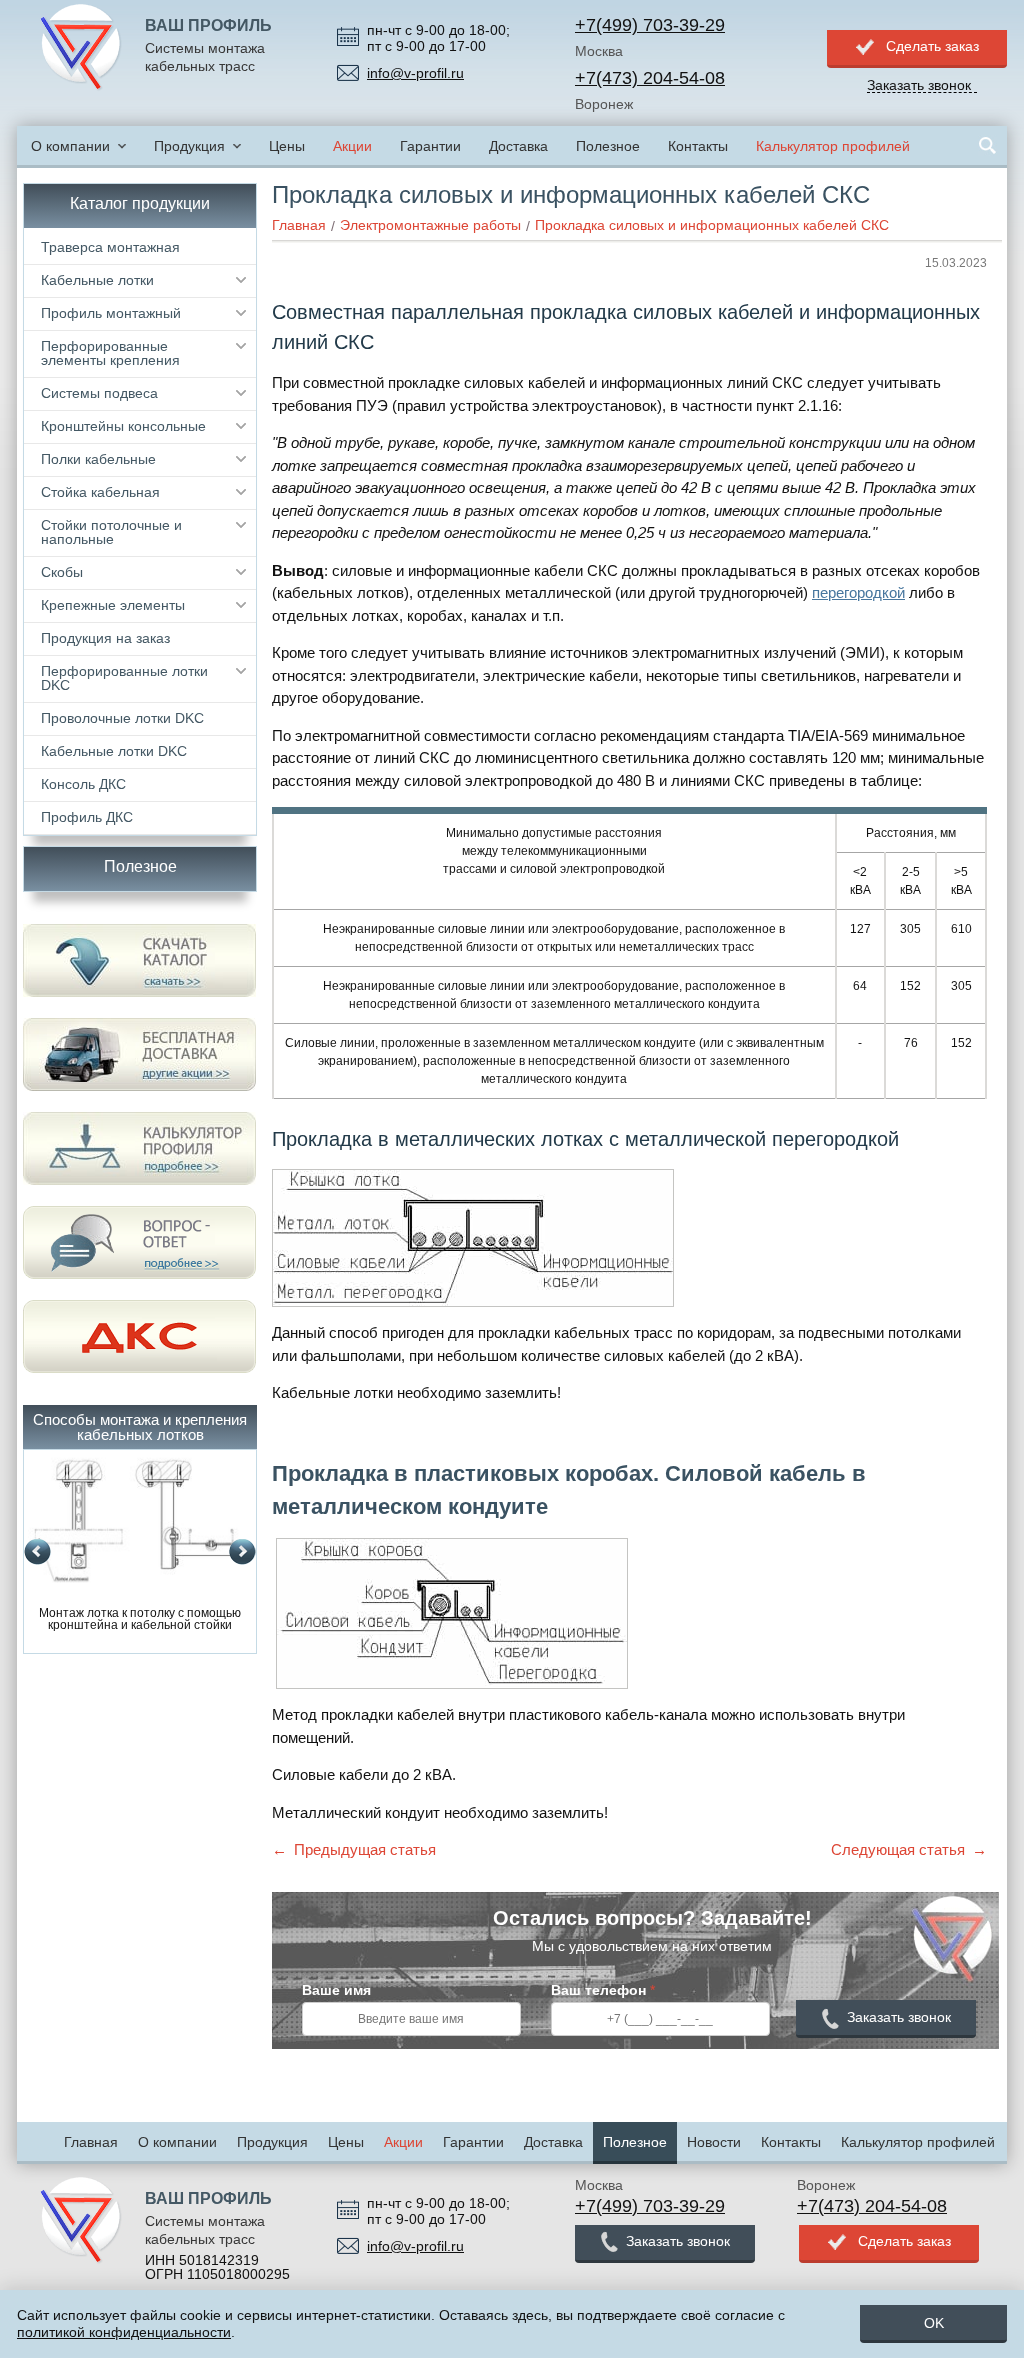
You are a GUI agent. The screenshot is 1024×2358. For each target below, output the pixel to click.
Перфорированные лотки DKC (124, 678)
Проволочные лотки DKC (122, 718)
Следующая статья (898, 1849)
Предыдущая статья (365, 1849)
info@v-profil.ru (415, 73)
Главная (91, 2142)
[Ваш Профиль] (81, 48)
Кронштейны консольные (123, 426)
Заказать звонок (899, 2017)
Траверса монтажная (110, 247)
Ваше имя (336, 1990)
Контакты (698, 146)
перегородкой (858, 592)
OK (934, 2323)
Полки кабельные (98, 459)
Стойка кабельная (100, 492)
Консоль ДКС (83, 784)
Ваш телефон (603, 1990)
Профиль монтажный (111, 313)
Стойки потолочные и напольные (111, 532)
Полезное (608, 146)
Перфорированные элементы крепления (110, 353)
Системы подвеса (99, 393)
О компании (70, 146)
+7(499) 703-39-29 (650, 25)
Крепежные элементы (113, 605)
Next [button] (242, 1552)
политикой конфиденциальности (124, 2332)
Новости (714, 2142)
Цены (287, 146)
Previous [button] (37, 1552)
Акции (352, 146)
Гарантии (430, 146)
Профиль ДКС (87, 817)
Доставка (518, 146)
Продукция (189, 146)
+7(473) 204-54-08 (650, 78)
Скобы (62, 572)
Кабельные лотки (97, 280)
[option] (140, 1545)
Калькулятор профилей (833, 146)
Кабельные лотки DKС (114, 751)
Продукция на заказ (105, 638)
